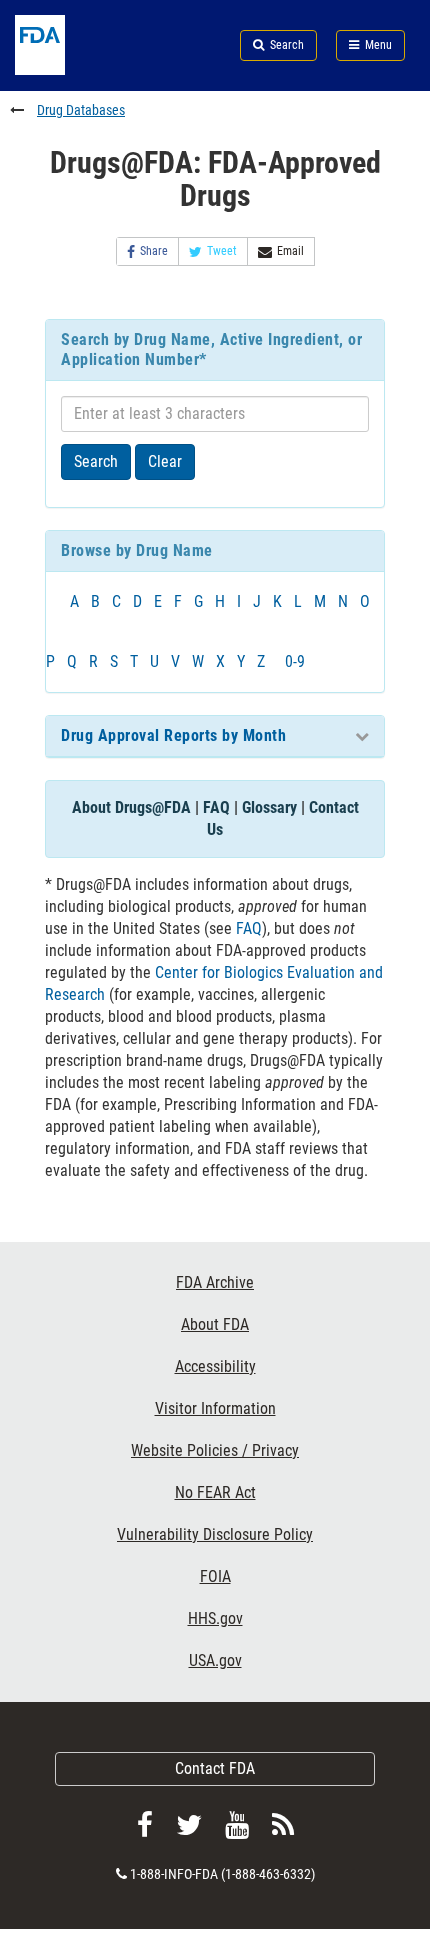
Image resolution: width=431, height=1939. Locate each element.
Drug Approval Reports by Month (173, 735)
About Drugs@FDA (131, 807)
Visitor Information (215, 1408)
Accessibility (215, 1366)
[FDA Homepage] (71, 69)
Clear (165, 461)
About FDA (215, 1324)
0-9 (295, 661)
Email (290, 251)
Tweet (222, 251)
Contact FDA (215, 1768)
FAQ (216, 807)
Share (154, 251)
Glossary (269, 807)
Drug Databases (81, 110)
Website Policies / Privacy (215, 1450)
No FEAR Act (215, 1492)
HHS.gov (215, 1618)
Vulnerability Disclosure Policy (215, 1534)
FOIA (215, 1576)
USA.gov (215, 1660)
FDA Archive (215, 1282)
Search (96, 461)
